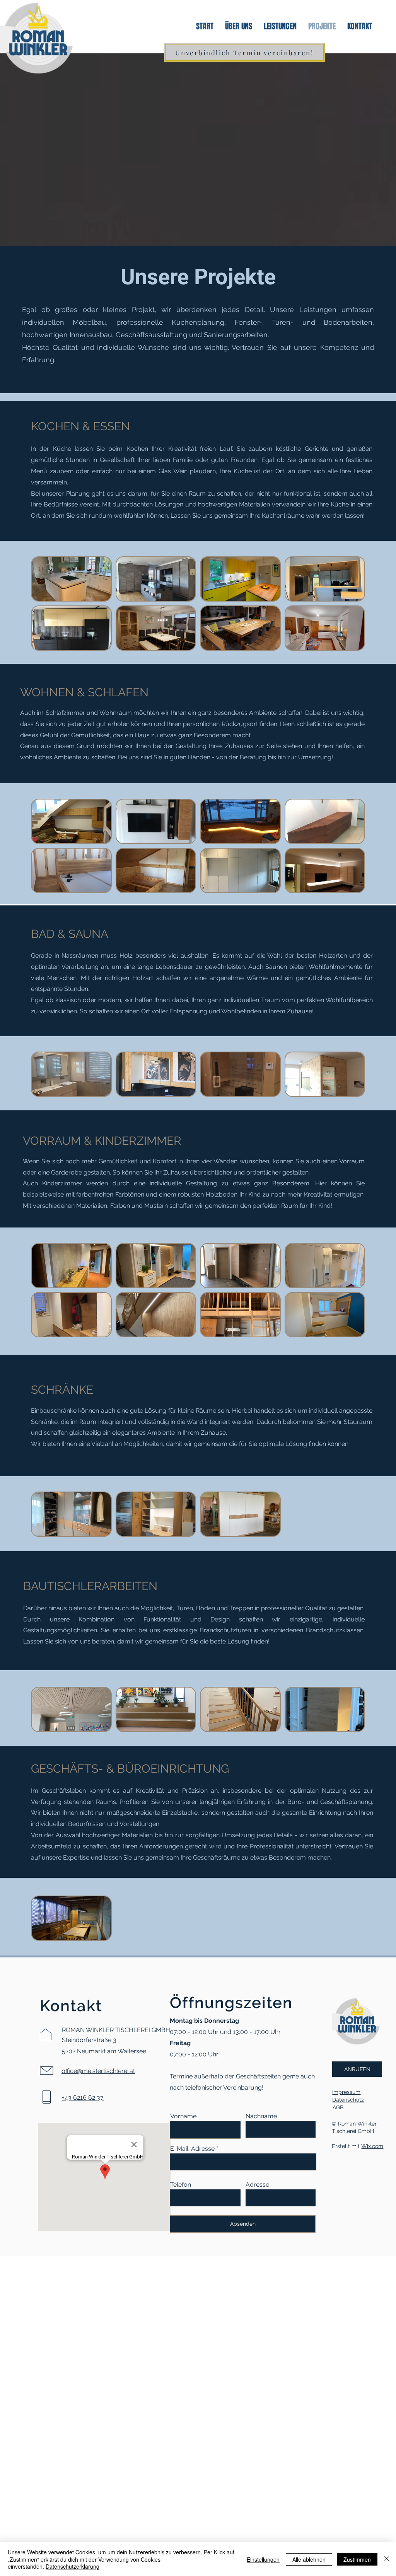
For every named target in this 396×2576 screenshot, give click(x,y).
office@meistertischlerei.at (98, 2071)
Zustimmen (357, 2559)
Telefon (181, 2185)
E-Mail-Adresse (192, 2149)
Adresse (257, 2185)
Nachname (261, 2116)
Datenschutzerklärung (73, 2566)
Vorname (183, 2116)
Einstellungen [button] (263, 2559)
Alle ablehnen (309, 2559)
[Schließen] (387, 2559)
